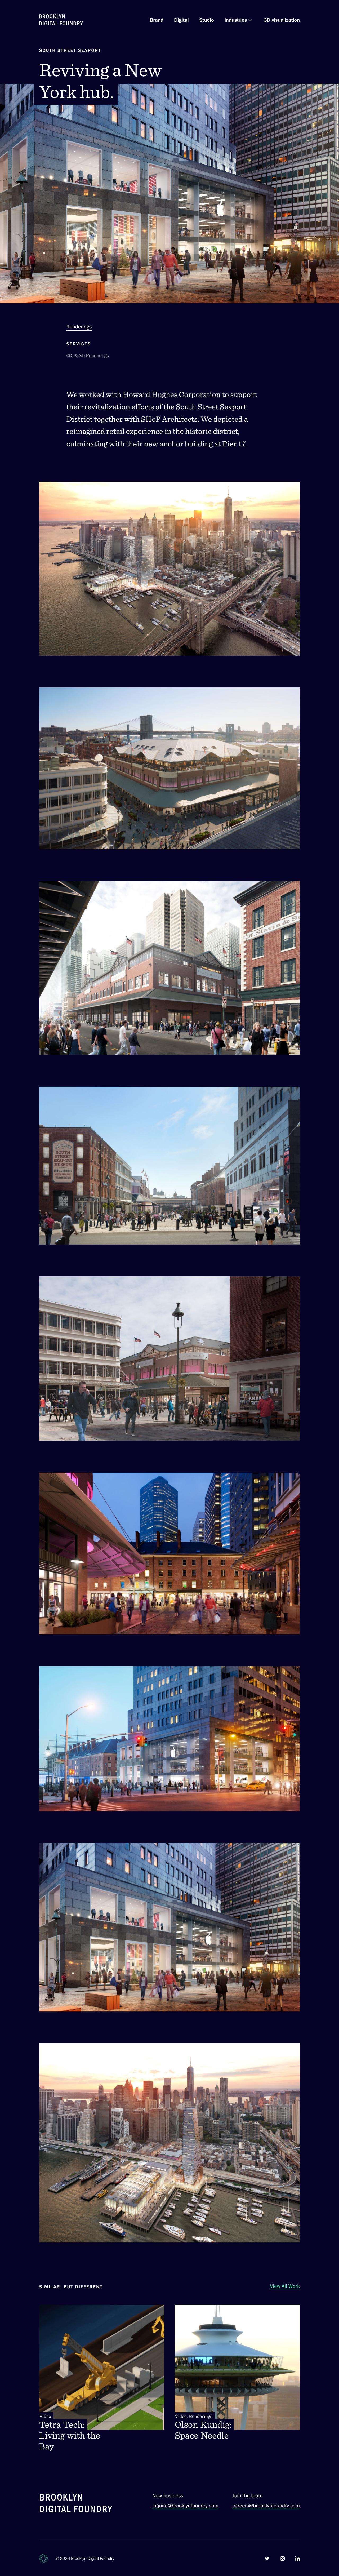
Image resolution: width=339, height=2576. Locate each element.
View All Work (285, 2286)
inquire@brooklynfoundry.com (185, 2506)
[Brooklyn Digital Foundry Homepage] (61, 20)
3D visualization (282, 20)
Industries (236, 20)
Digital (181, 20)
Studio (207, 20)
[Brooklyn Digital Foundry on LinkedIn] (298, 2559)
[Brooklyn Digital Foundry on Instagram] (282, 2559)
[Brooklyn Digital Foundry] (76, 2504)
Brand (157, 20)
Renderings (79, 327)
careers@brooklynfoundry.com (266, 2506)
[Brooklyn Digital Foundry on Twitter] (267, 2559)
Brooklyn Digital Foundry (93, 2558)
